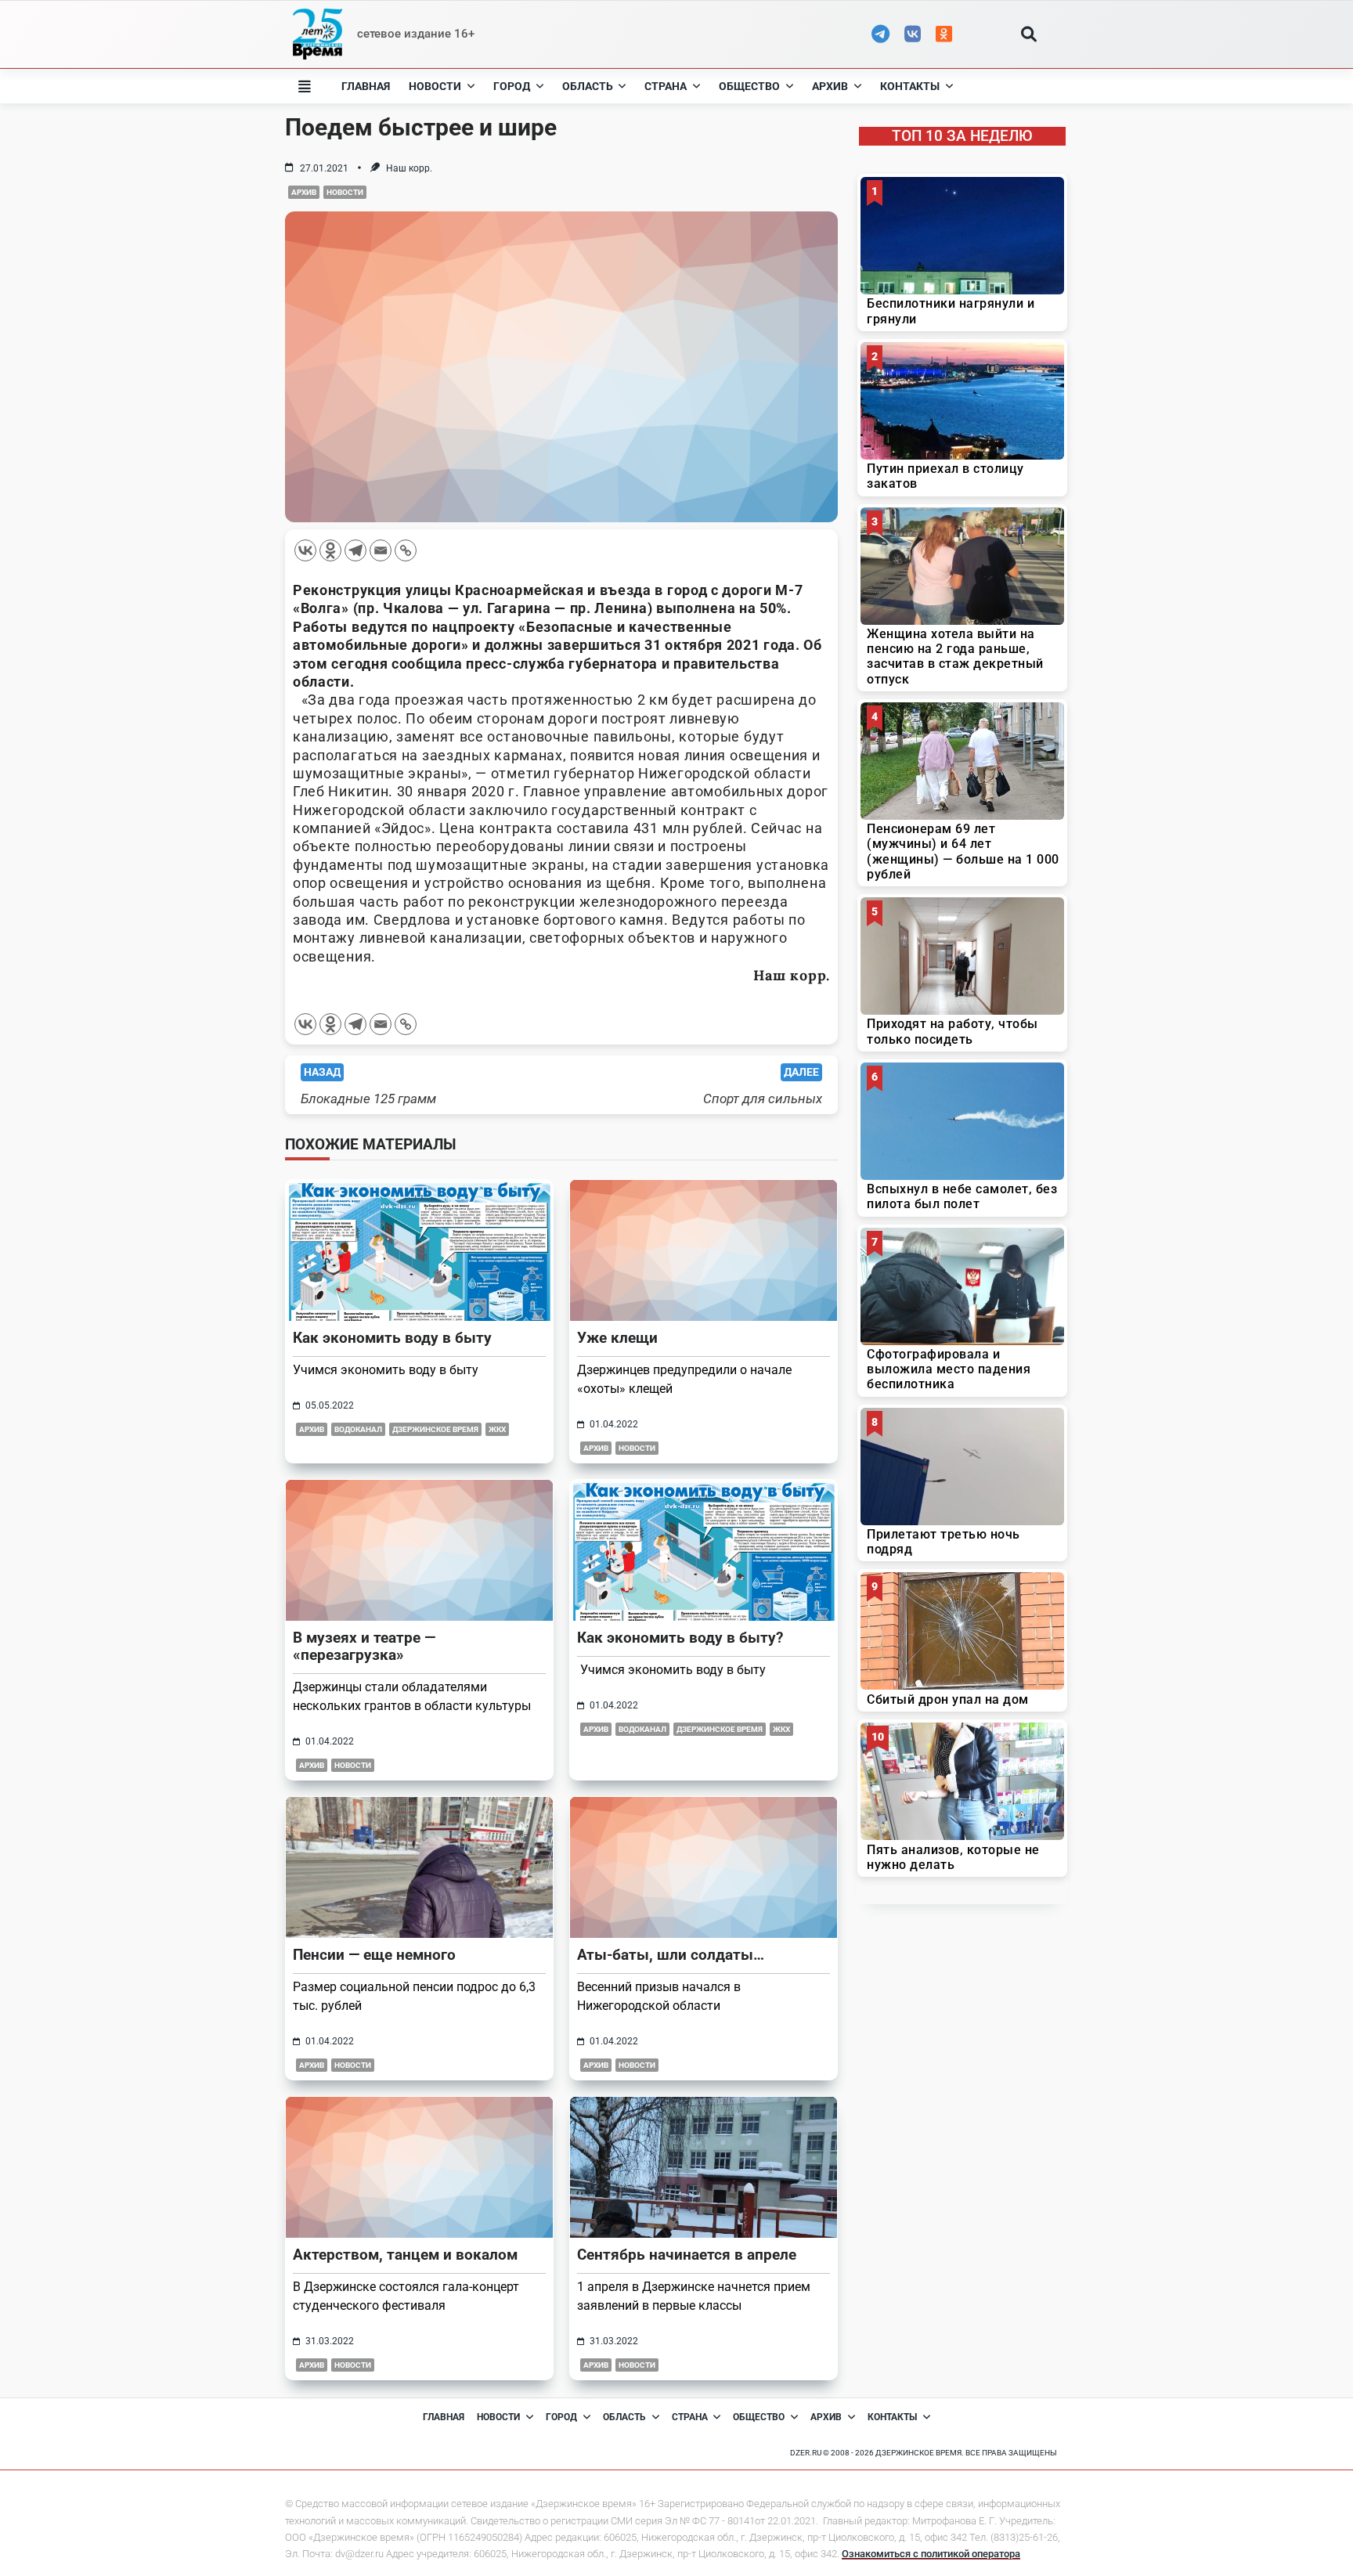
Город (512, 86)
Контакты (910, 86)
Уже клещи (617, 1338)
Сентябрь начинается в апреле (687, 2255)
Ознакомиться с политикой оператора (931, 2554)
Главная (366, 86)
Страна (666, 86)
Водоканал (358, 1429)
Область (588, 86)
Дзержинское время (435, 1429)
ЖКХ (497, 1429)
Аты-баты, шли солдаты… (671, 1955)
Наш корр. (409, 168)
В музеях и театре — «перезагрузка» (364, 1646)
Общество (749, 86)
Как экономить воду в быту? (680, 1638)
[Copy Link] (406, 550)
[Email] (381, 550)
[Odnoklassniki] (330, 550)
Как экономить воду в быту (392, 1338)
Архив (830, 86)
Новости (435, 86)
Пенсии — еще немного (374, 1955)
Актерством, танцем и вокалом (405, 2255)
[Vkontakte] (305, 550)
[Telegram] (355, 550)
